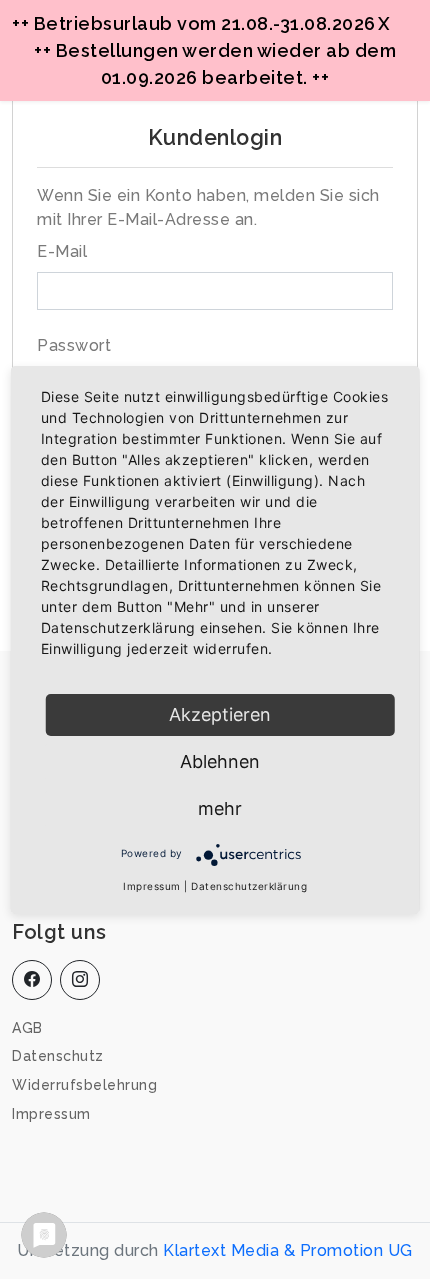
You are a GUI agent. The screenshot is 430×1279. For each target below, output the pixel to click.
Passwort (74, 345)
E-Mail (62, 251)
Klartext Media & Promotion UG (288, 1250)
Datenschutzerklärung (249, 886)
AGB (27, 1028)
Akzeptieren (220, 714)
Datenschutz (58, 1056)
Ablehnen (220, 761)
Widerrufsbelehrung (84, 1085)
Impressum (51, 1114)
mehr (220, 808)
